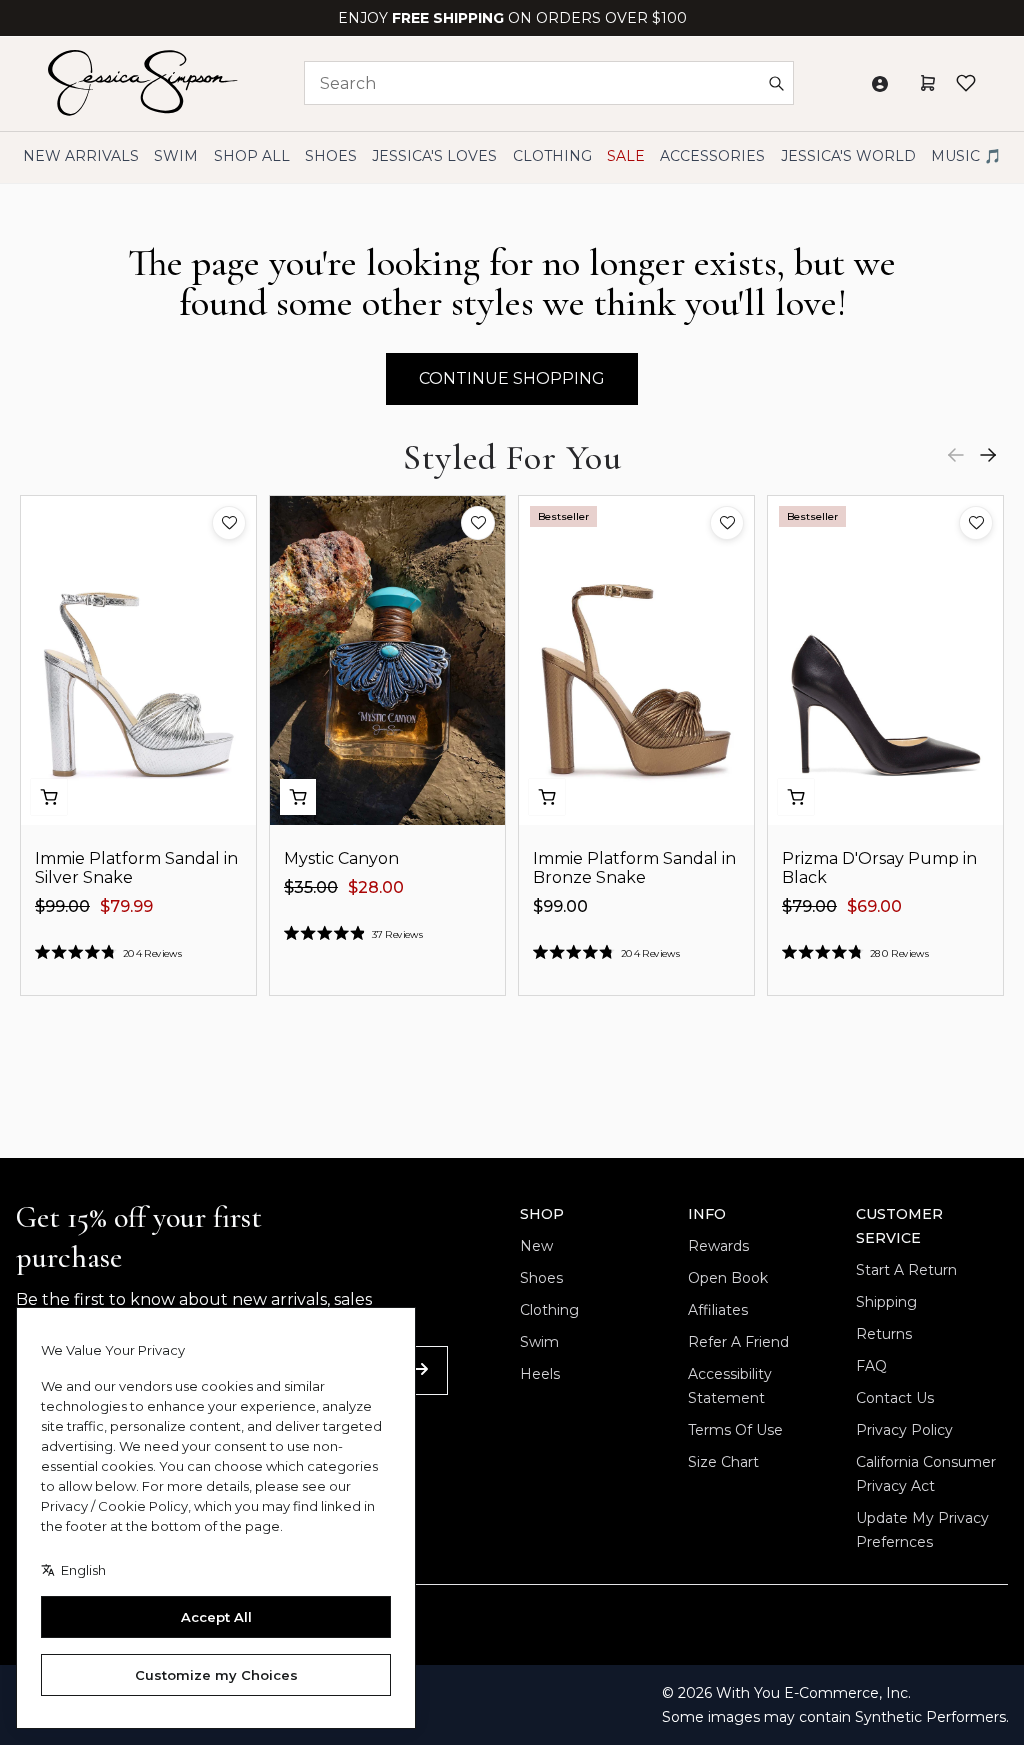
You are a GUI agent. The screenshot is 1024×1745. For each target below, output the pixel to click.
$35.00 (311, 887)
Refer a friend (738, 1342)
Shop (542, 1214)
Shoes (541, 1278)
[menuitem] (848, 156)
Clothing (549, 1310)
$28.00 (376, 887)
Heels (540, 1374)
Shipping (886, 1302)
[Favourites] (966, 83)
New (536, 1246)
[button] (229, 523)
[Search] (776, 83)
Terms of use (735, 1430)
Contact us (895, 1398)
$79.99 (126, 906)
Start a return (906, 1270)
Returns (884, 1334)
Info (707, 1214)
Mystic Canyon (341, 858)
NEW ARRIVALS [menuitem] (81, 156)
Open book (728, 1278)
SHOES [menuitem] (331, 156)
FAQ (871, 1366)
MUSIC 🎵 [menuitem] (966, 156)
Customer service (899, 1226)
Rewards (718, 1246)
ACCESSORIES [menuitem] (712, 156)
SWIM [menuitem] (176, 156)
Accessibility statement (730, 1386)
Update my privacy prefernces (922, 1530)
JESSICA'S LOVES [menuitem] (434, 156)
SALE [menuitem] (626, 156)
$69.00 (874, 906)
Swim (539, 1342)
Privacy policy (904, 1430)
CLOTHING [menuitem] (552, 156)
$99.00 (62, 906)
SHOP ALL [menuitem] (252, 156)
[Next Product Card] (988, 455)
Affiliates (718, 1310)
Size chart (723, 1462)
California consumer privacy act (926, 1474)
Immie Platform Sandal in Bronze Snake (634, 868)
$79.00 (809, 906)
